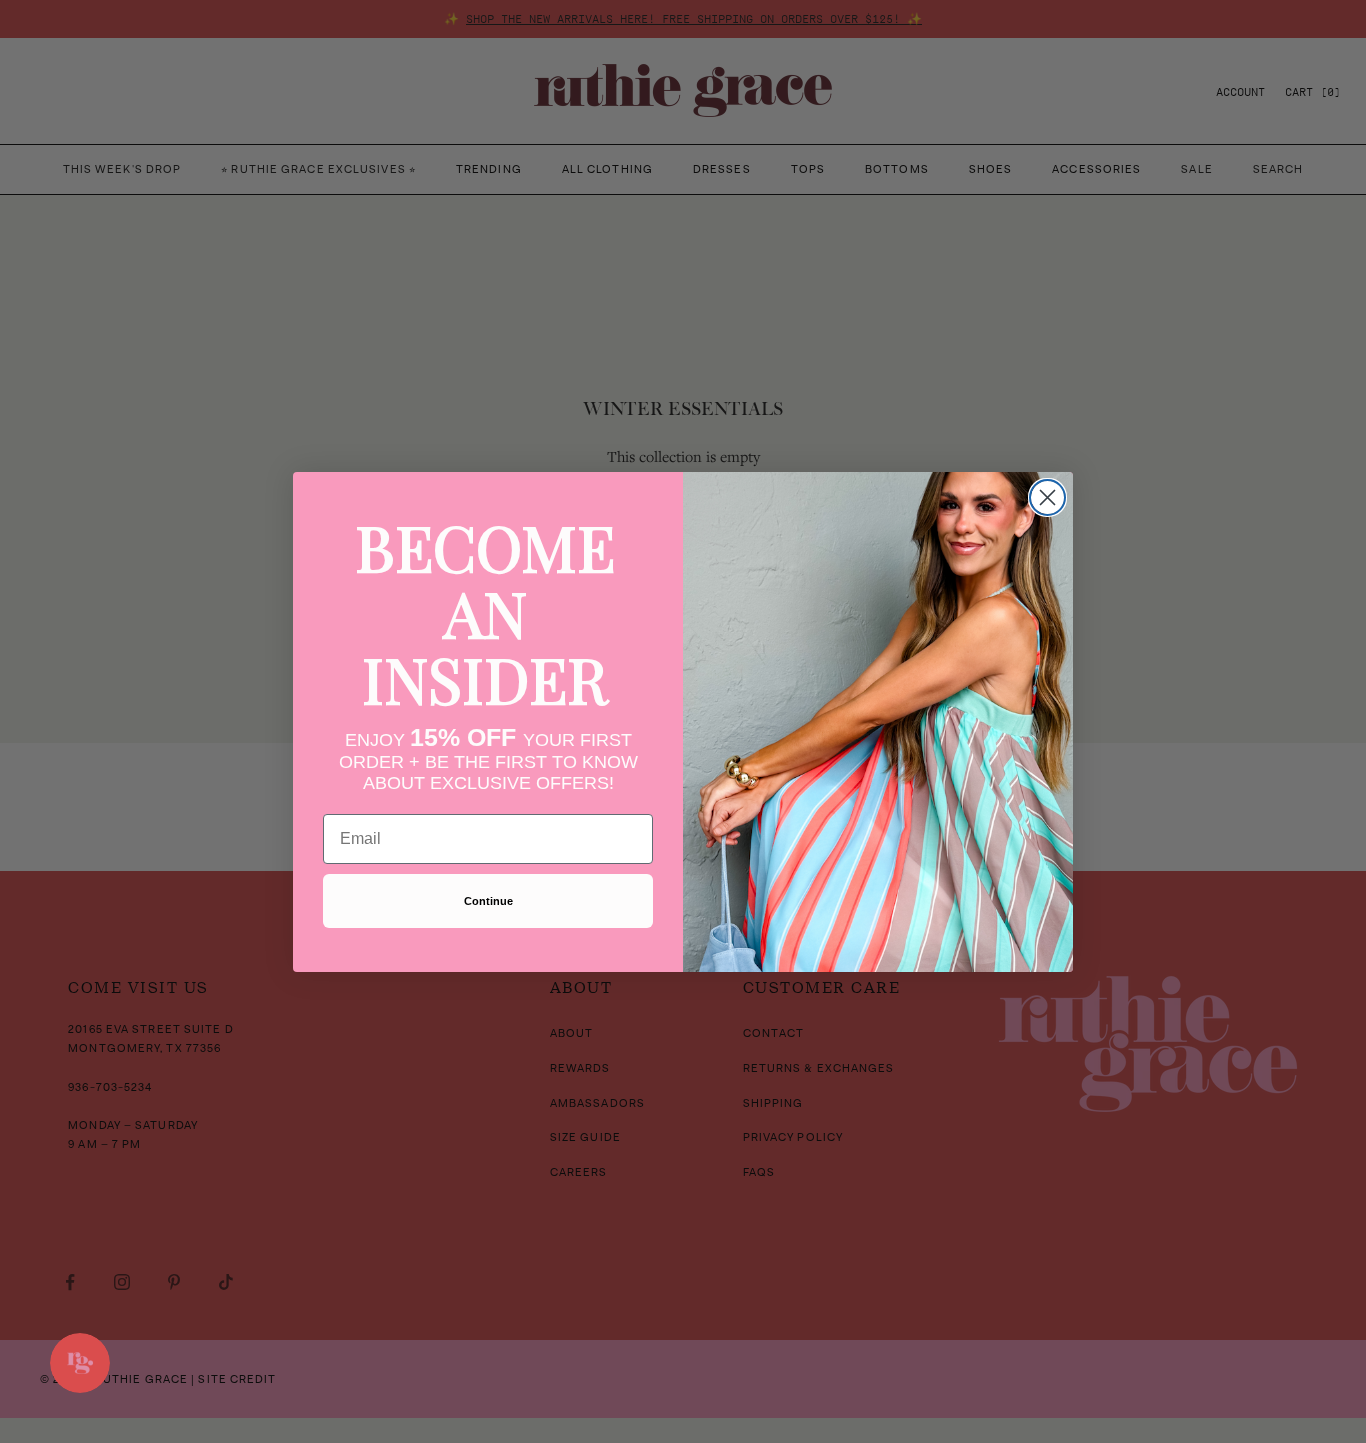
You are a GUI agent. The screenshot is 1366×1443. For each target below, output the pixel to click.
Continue (488, 901)
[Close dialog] (1047, 497)
